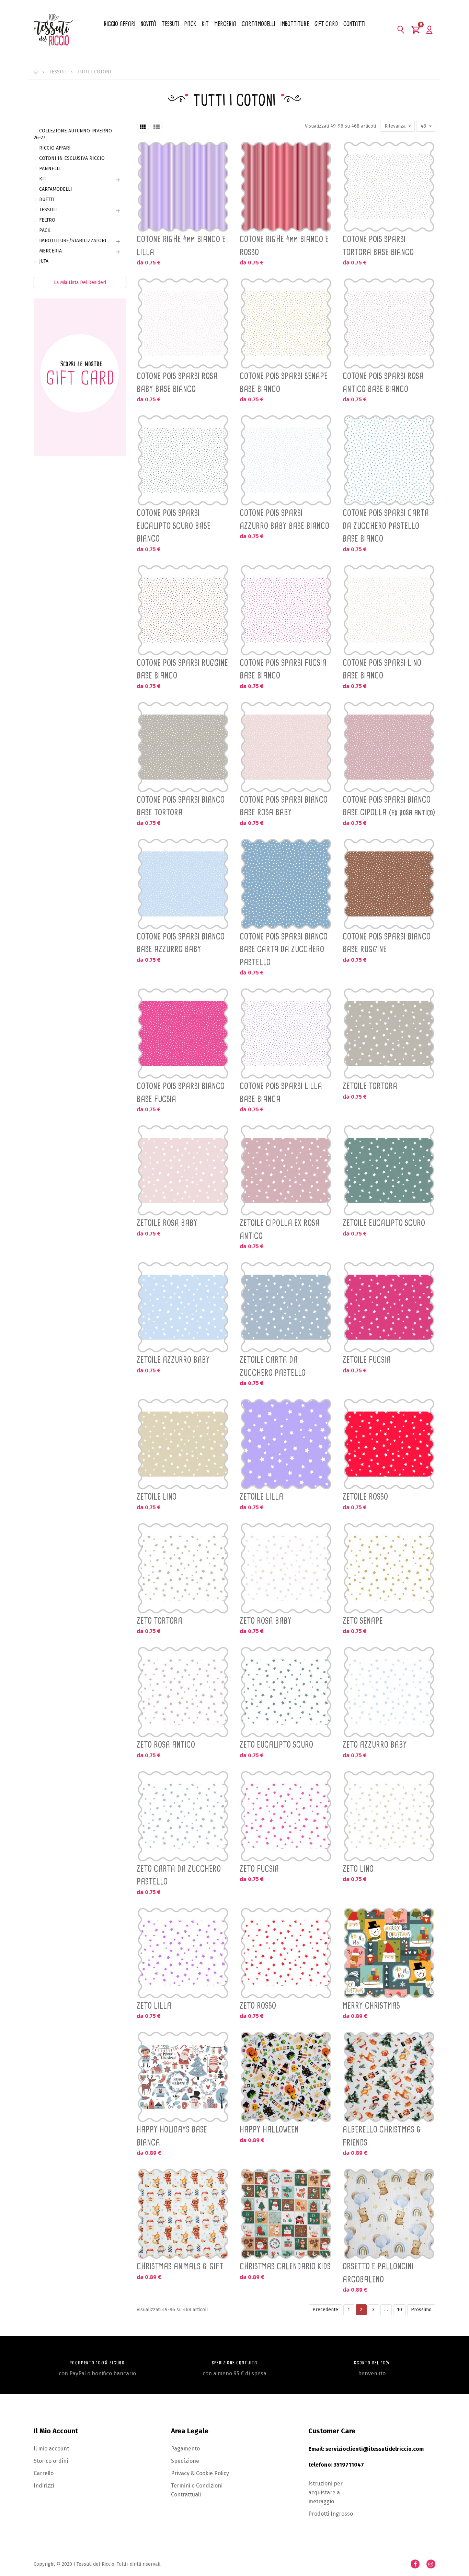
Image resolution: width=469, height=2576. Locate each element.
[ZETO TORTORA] (183, 1568)
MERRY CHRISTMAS (371, 2006)
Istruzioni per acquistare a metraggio (325, 2492)
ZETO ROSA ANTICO (166, 1745)
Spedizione (185, 2461)
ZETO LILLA (154, 2006)
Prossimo (421, 2310)
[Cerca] (401, 29)
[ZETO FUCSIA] (286, 1816)
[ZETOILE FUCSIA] (389, 1307)
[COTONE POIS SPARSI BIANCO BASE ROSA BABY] (286, 747)
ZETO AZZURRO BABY (375, 1745)
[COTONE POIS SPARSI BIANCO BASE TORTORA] (183, 747)
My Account (429, 29)
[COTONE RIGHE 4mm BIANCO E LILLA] (183, 187)
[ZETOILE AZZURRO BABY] (183, 1307)
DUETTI (47, 199)
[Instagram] (431, 2564)
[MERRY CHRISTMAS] (389, 1953)
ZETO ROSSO (258, 2006)
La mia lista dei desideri (80, 282)
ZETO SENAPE (363, 1621)
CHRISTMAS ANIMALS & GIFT (180, 2266)
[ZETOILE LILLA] (286, 1444)
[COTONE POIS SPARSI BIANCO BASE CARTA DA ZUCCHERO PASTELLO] (286, 884)
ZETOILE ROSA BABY (167, 1223)
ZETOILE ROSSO (365, 1497)
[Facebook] (415, 2564)
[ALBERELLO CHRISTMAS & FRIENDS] (389, 2077)
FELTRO (47, 220)
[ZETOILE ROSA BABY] (183, 1170)
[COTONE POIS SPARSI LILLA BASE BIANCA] (286, 1033)
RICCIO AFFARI (55, 148)
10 (399, 2310)
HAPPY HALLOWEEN (269, 2129)
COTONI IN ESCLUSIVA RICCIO (72, 158)
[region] (80, 296)
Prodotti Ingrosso (331, 2514)
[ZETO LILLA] (183, 1953)
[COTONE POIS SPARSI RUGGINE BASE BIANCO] (183, 610)
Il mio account (51, 2449)
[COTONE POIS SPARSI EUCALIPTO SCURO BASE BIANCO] (183, 460)
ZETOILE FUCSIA (367, 1360)
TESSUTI (48, 210)
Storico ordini (51, 2461)
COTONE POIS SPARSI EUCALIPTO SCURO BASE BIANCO (174, 526)
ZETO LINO (358, 1869)
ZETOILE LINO (157, 1497)
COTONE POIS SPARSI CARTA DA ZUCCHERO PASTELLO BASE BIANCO (386, 526)
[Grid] (143, 127)
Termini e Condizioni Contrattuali (197, 2490)
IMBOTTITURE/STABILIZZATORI (73, 241)
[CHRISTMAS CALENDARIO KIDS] (286, 2214)
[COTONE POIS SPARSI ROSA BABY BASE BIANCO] (183, 323)
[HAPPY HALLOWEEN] (286, 2077)
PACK (45, 230)
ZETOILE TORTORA (370, 1086)
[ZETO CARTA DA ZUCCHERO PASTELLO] (183, 1816)
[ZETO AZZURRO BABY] (389, 1692)
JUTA (44, 261)
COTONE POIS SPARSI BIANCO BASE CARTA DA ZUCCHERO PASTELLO (284, 949)
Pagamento (185, 2449)
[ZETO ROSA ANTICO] (183, 1692)
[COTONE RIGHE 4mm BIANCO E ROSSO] (286, 187)
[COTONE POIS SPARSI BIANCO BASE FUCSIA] (183, 1033)
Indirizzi (44, 2486)
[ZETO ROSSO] (286, 1953)
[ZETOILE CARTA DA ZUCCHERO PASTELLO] (286, 1307)
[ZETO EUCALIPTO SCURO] (286, 1692)
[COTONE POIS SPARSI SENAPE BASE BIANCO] (286, 323)
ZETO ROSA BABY (266, 1621)
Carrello (44, 2473)
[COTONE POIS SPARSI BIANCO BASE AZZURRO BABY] (183, 884)
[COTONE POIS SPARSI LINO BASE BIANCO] (389, 610)
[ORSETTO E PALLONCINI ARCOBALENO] (389, 2214)
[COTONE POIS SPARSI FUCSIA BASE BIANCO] (286, 610)
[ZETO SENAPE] (389, 1568)
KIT (43, 179)
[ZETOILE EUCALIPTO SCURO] (389, 1170)
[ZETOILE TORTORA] (389, 1033)
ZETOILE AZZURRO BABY (173, 1360)
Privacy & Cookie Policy (200, 2473)
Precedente (325, 2310)
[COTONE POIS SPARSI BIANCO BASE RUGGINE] (389, 884)
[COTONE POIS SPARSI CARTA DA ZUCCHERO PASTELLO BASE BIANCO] (389, 460)
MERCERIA (50, 251)
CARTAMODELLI (56, 189)
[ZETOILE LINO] (183, 1444)
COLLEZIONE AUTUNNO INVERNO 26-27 (73, 134)
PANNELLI (50, 169)
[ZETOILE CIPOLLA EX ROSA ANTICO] (286, 1170)
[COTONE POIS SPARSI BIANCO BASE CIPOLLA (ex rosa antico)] (389, 747)
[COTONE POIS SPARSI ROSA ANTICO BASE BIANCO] (389, 323)
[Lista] (157, 127)
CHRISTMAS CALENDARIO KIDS (285, 2266)
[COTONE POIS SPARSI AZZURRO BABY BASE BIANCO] (286, 460)
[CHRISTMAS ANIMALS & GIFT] (183, 2214)
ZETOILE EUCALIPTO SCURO (384, 1223)
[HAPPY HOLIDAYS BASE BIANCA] (183, 2077)
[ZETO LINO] (389, 1816)
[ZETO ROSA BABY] (286, 1568)
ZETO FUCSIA (259, 1869)
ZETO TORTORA (159, 1621)
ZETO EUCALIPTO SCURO (276, 1745)
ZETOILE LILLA (261, 1497)
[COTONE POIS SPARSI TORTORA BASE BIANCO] (389, 187)
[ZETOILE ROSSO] (389, 1444)
